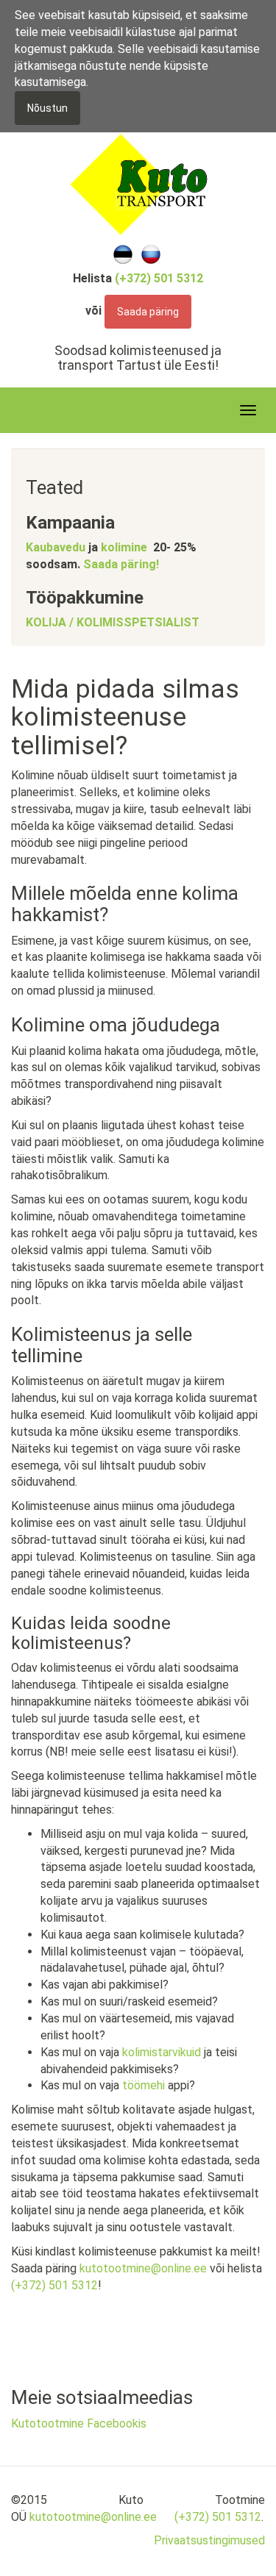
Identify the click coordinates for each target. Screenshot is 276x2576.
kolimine (124, 547)
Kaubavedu (56, 547)
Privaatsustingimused (209, 2540)
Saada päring (148, 312)
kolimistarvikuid (163, 2052)
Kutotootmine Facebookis (79, 2423)
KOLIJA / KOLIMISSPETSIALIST (113, 622)
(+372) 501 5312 (54, 2285)
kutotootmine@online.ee (143, 2268)
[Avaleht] (138, 183)
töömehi (145, 2085)
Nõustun (47, 108)
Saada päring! (121, 564)
